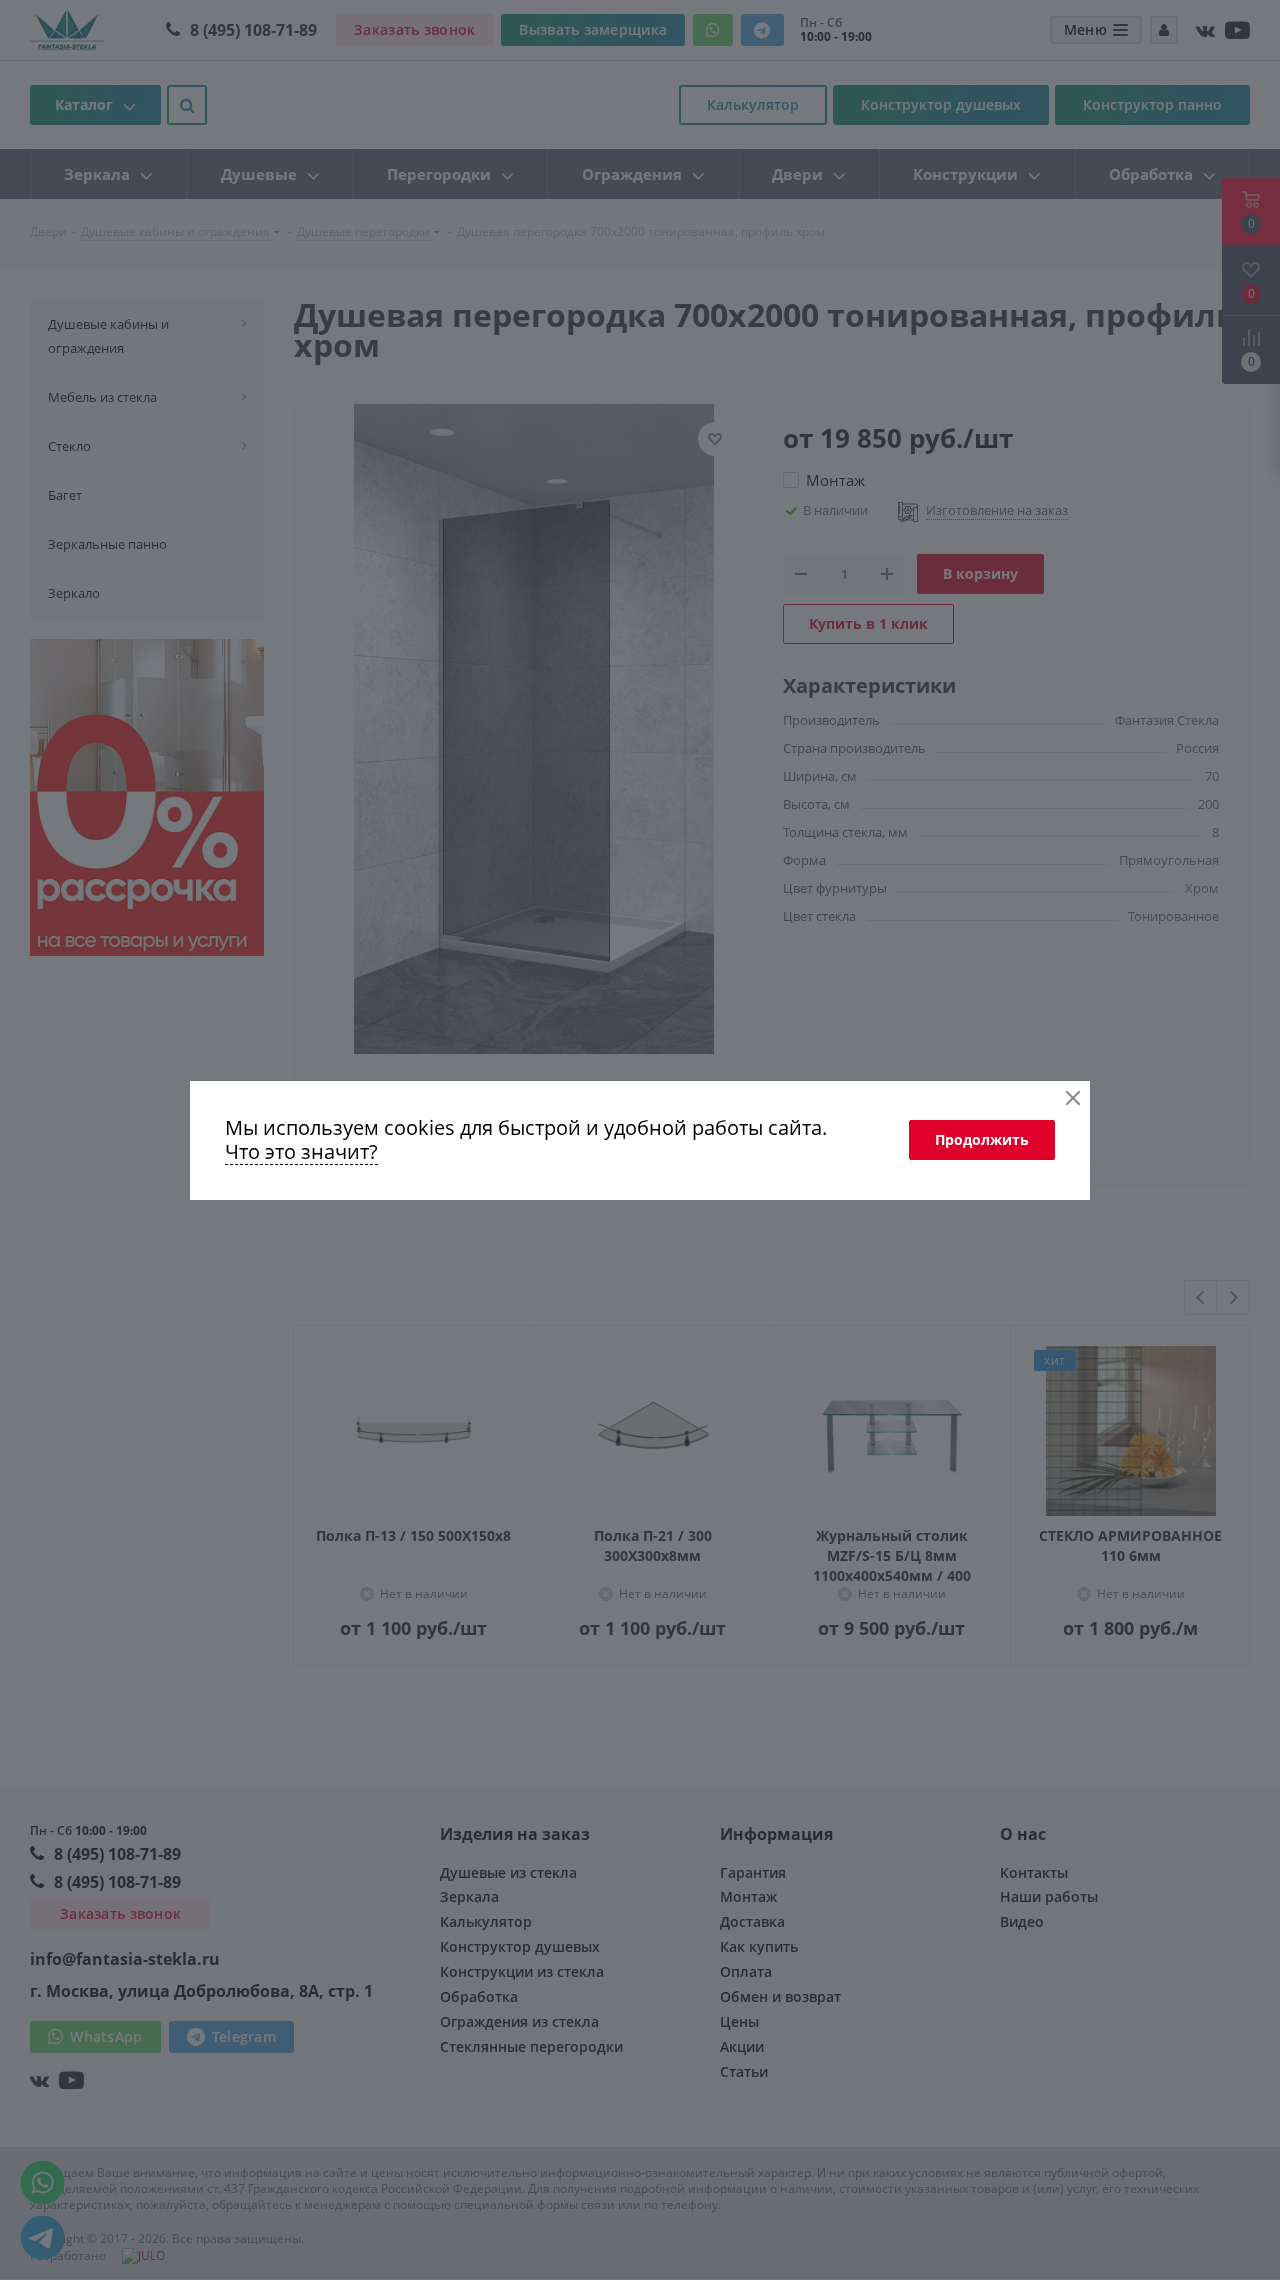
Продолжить (982, 1139)
